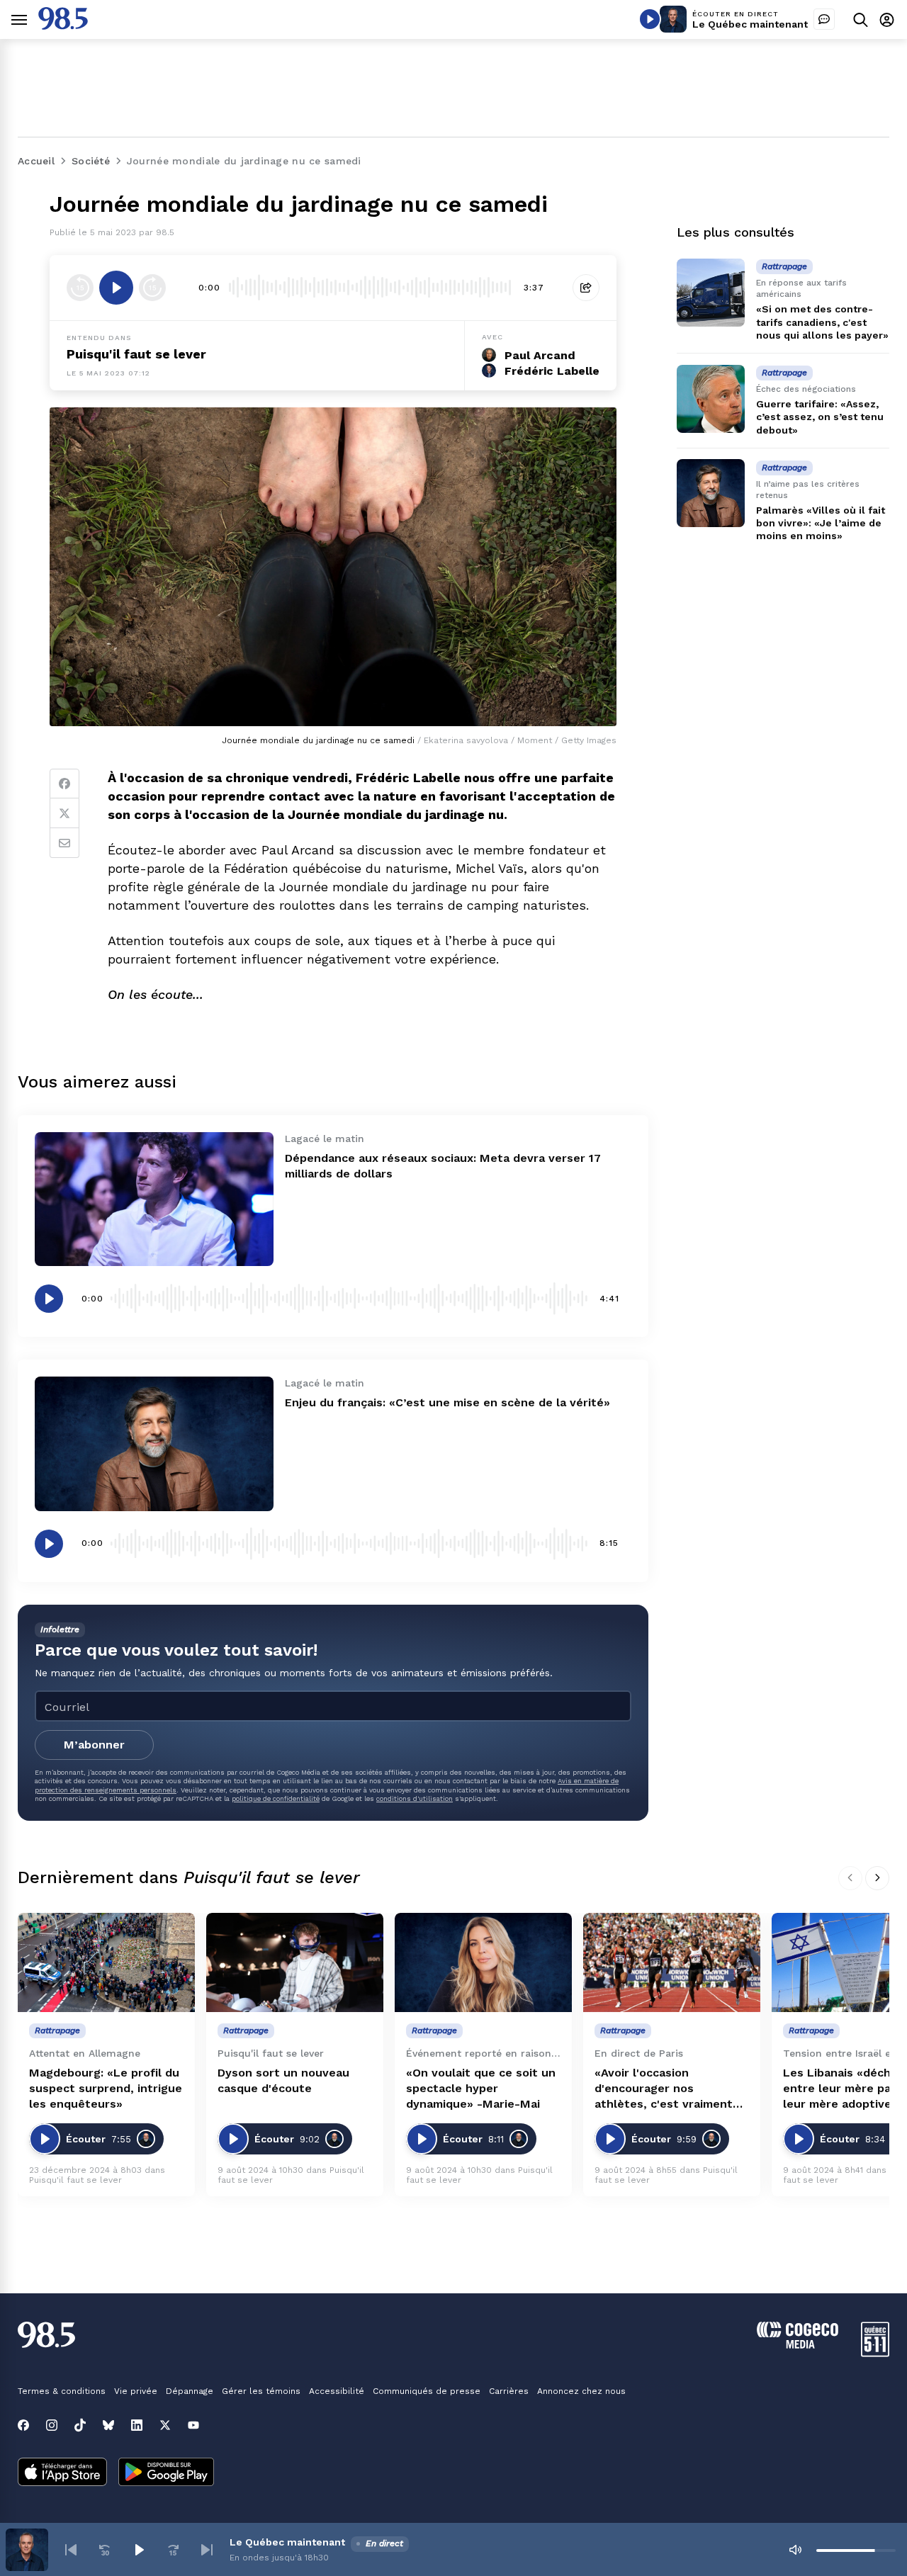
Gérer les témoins (261, 2391)
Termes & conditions (62, 2391)
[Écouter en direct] (650, 19)
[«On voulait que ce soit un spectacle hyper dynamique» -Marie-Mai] (483, 1963)
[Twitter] (64, 813)
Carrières (509, 2391)
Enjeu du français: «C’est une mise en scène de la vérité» (447, 1402)
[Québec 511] (875, 2353)
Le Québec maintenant (750, 24)
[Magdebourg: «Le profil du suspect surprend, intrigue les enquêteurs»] (106, 1963)
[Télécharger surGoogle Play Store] (166, 2473)
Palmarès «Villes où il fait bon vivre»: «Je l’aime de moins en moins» (821, 522)
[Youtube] (193, 2425)
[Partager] (586, 288)
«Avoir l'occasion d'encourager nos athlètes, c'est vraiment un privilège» (664, 2089)
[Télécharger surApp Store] (62, 2473)
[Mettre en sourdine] (795, 2550)
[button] (71, 2550)
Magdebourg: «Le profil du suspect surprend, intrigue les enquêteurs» (106, 2088)
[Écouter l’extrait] (116, 288)
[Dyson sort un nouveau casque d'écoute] (295, 1963)
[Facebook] (64, 784)
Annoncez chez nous (581, 2391)
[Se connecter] (887, 19)
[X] (165, 2425)
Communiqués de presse (427, 2391)
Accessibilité (337, 2391)
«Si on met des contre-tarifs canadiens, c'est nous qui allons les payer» (822, 322)
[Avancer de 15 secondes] (152, 288)
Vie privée (136, 2391)
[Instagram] (52, 2425)
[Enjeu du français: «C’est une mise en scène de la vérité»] (154, 1444)
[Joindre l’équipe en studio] (824, 19)
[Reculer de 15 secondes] (80, 288)
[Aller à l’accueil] (63, 26)
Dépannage (190, 2391)
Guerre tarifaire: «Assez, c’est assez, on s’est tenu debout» (820, 417)
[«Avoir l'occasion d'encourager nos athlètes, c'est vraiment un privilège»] (672, 1963)
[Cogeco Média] (798, 2345)
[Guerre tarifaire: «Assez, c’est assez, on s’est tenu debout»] (711, 399)
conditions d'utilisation (415, 1798)
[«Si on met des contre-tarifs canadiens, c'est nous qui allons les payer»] (711, 293)
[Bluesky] (108, 2425)
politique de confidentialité (276, 1798)
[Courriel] (64, 843)
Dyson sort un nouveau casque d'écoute (283, 2080)
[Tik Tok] (80, 2425)
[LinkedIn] (137, 2425)
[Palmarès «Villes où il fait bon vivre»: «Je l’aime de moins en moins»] (711, 493)
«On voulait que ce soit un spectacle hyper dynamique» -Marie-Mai (481, 2088)
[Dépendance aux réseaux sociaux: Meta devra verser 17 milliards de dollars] (154, 1199)
